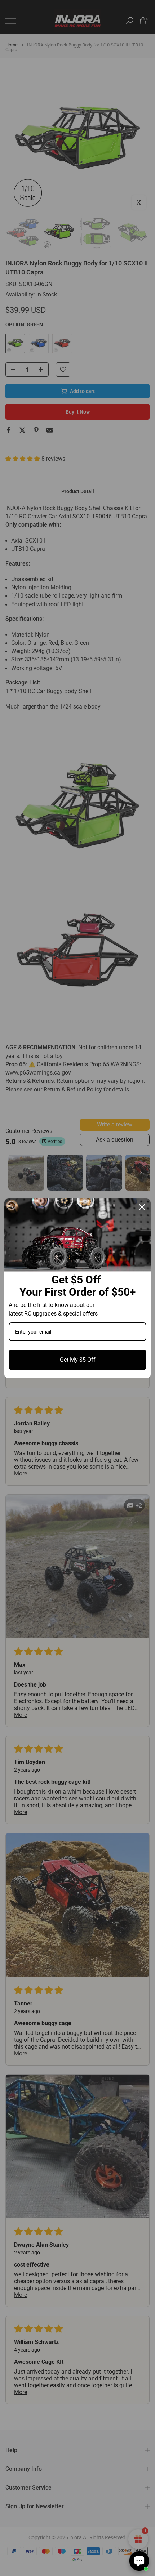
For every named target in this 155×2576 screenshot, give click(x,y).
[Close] (142, 1207)
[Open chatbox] (139, 2561)
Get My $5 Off (78, 1360)
